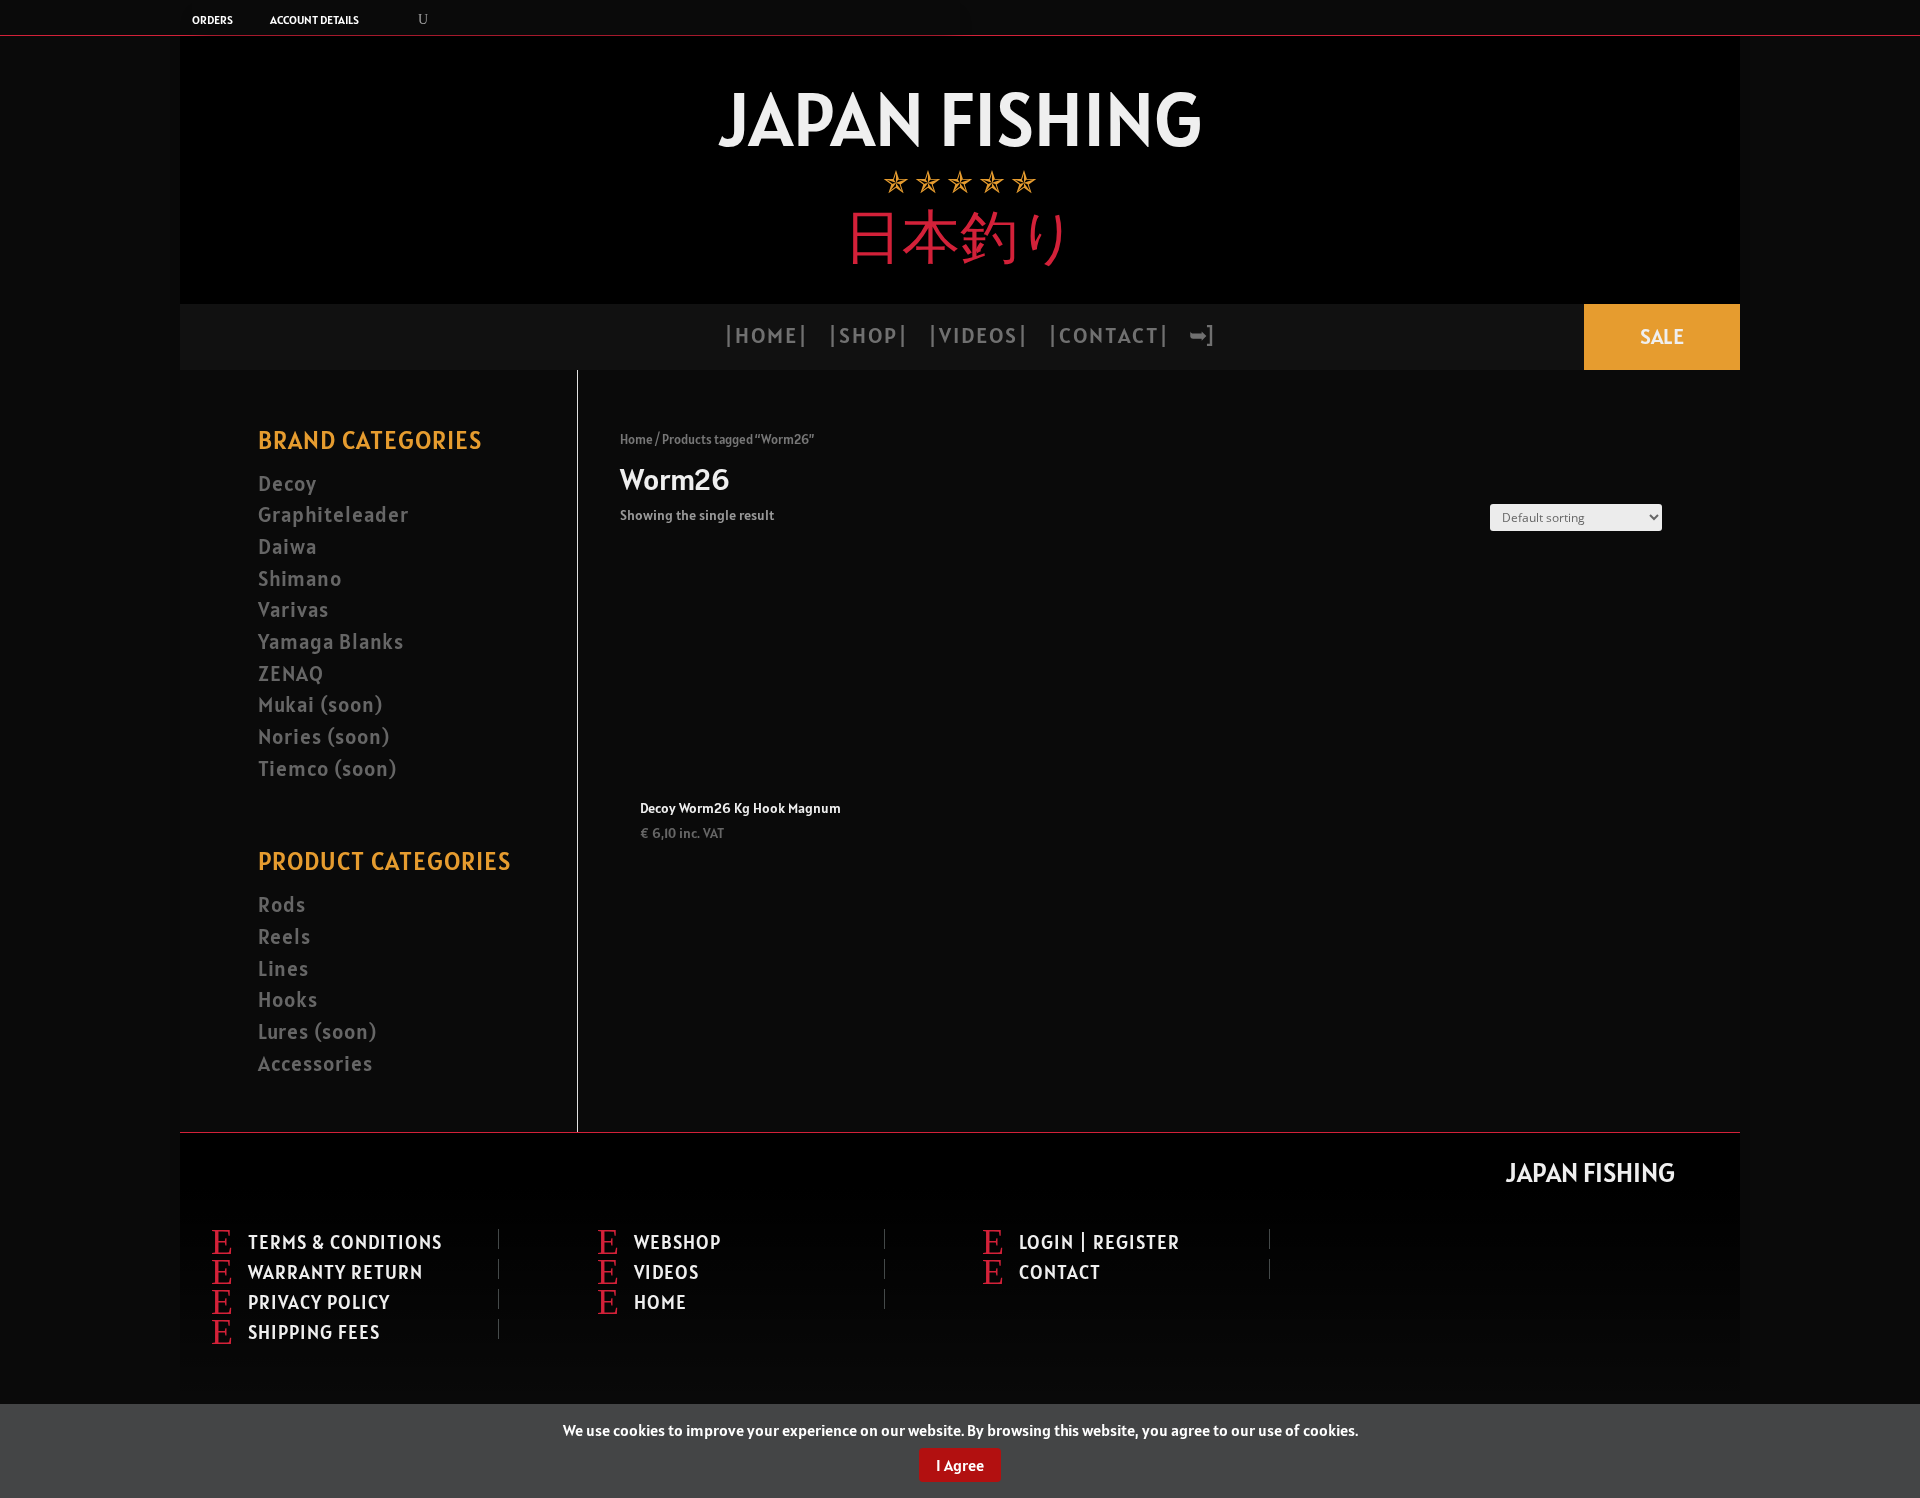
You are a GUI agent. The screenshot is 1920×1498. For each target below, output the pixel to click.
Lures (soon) (317, 1031)
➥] (1201, 338)
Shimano (300, 578)
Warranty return (335, 1272)
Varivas (293, 609)
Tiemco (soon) (327, 768)
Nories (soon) (324, 736)
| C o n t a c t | (1107, 338)
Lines (283, 968)
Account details (314, 20)
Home (636, 439)
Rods (282, 904)
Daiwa (287, 546)
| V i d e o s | (977, 338)
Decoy (287, 483)
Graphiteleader (333, 514)
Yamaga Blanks (331, 641)
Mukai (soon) (320, 704)
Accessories (315, 1063)
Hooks (288, 999)
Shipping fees (314, 1332)
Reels (284, 936)
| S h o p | (867, 338)
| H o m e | (765, 338)
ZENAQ (291, 673)
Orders (212, 20)
